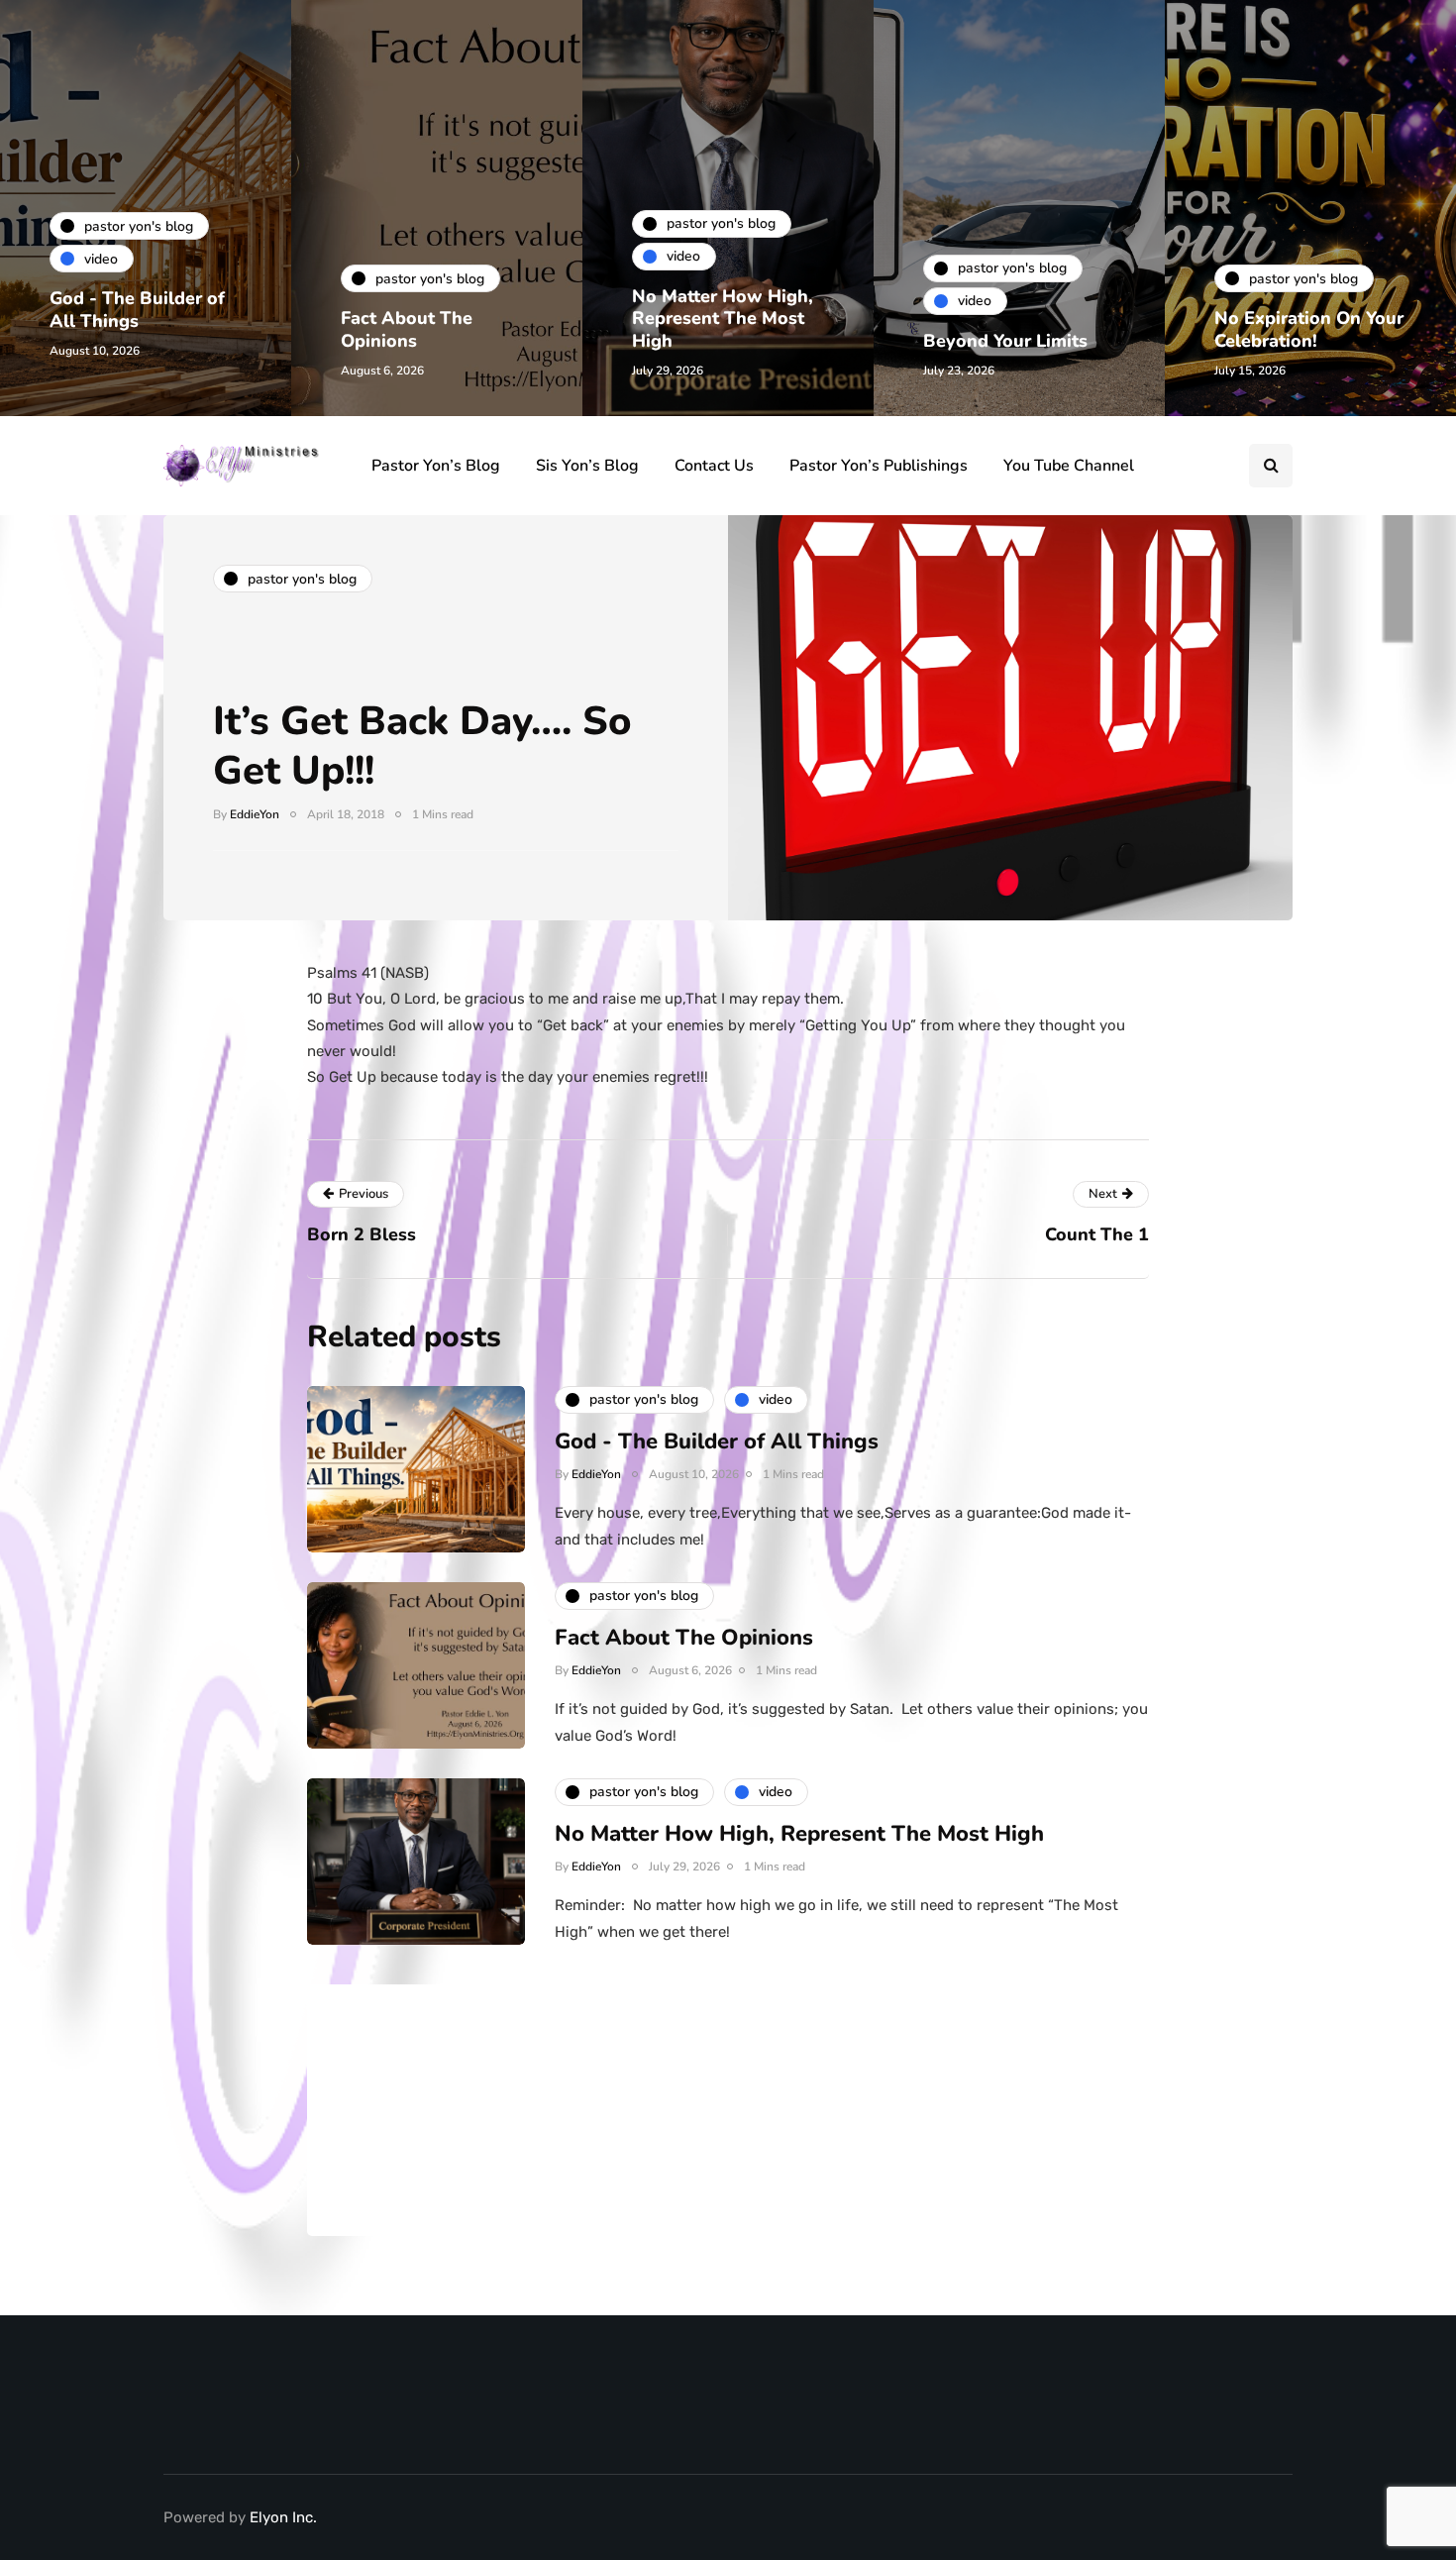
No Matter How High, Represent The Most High (723, 319)
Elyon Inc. (283, 2517)
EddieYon (255, 814)
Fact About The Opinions (407, 329)
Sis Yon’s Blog (587, 466)
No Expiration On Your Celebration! (1309, 329)
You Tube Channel (1069, 466)
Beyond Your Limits (1005, 341)
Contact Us (714, 466)
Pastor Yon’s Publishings (879, 466)
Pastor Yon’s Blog (436, 466)
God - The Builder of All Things (137, 310)
